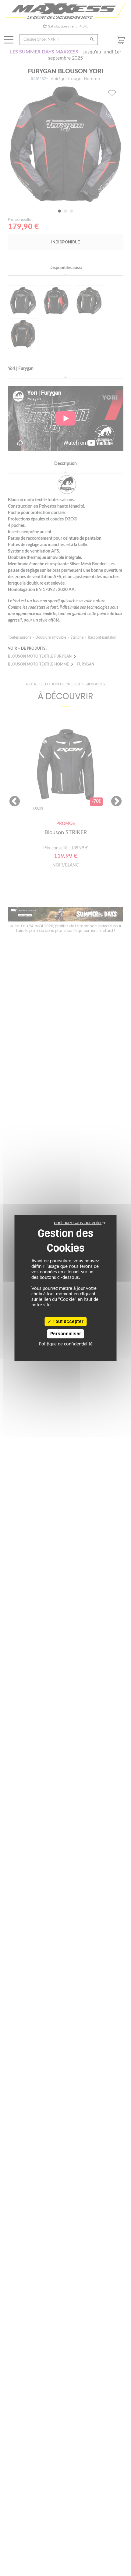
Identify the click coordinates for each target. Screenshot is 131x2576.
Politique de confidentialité (66, 1344)
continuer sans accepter (78, 1222)
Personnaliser (66, 1334)
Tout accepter (67, 1322)
